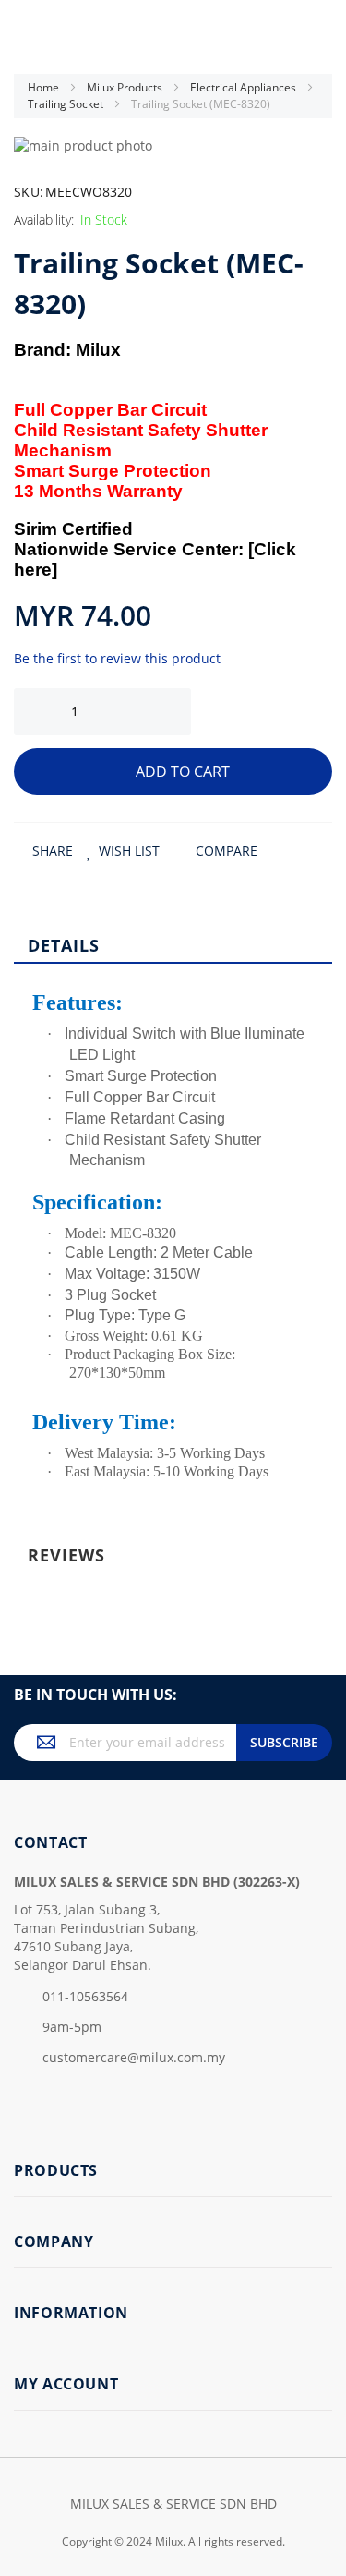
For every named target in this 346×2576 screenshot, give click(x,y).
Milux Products (126, 87)
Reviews (66, 1555)
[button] (123, 851)
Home (45, 87)
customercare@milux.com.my (134, 2057)
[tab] (173, 944)
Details (64, 945)
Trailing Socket (67, 104)
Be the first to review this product (117, 658)
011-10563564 (85, 1996)
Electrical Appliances (245, 87)
